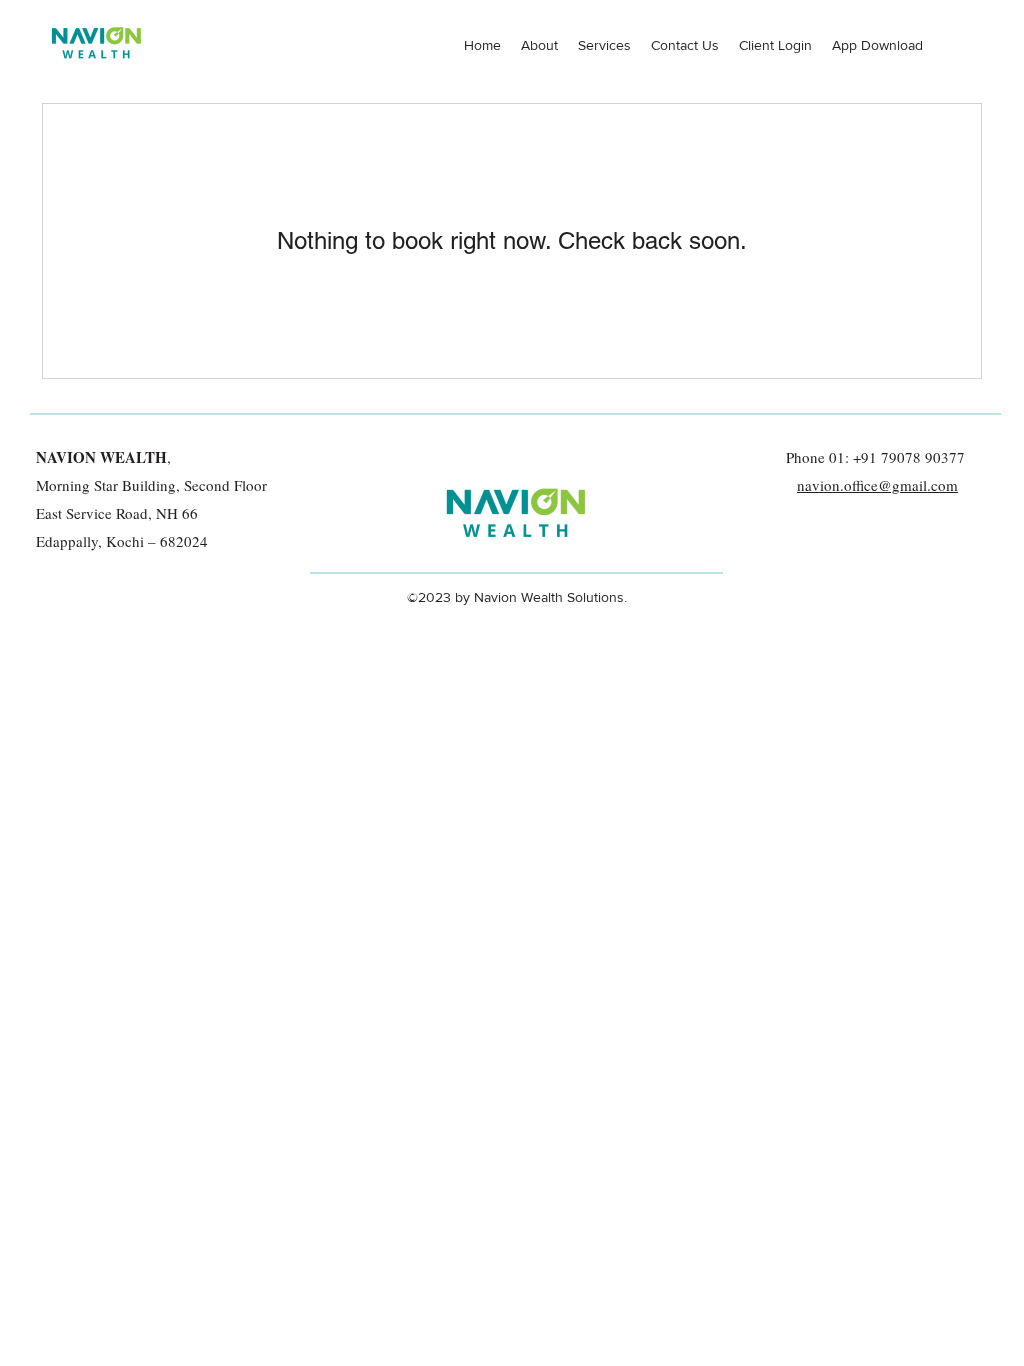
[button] (877, 45)
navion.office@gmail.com (877, 485)
